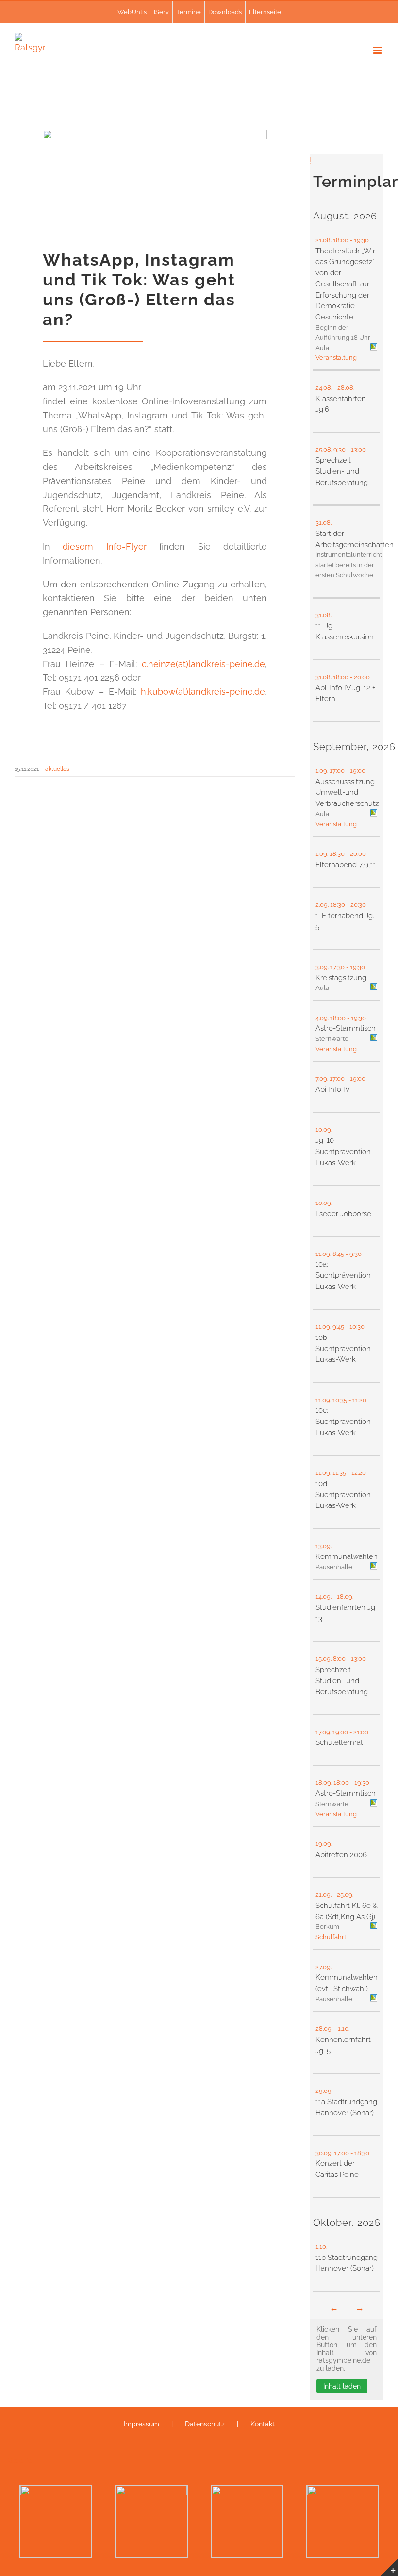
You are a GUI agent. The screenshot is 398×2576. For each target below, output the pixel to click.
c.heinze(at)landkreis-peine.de (203, 664)
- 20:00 (361, 677)
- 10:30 (356, 1327)
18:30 (337, 854)
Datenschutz (205, 2424)
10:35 (340, 1400)
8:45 (338, 1254)
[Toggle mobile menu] (378, 50)
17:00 (337, 771)
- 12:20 (357, 1473)
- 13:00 (357, 449)
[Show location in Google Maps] (374, 348)
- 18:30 (361, 2153)
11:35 (339, 1473)
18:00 (341, 240)
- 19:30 (360, 240)
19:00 (340, 1732)
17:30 (337, 967)
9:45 (338, 1327)
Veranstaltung (336, 358)
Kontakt (263, 2424)
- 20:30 (357, 905)
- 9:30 (354, 1254)
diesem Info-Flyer (104, 546)
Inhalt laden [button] (342, 2386)
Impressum (141, 2424)
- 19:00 (357, 771)
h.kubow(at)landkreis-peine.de (203, 692)
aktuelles (57, 769)
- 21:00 (360, 1732)
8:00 (339, 1659)
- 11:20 (358, 1400)
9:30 (340, 449)
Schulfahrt (331, 1937)
